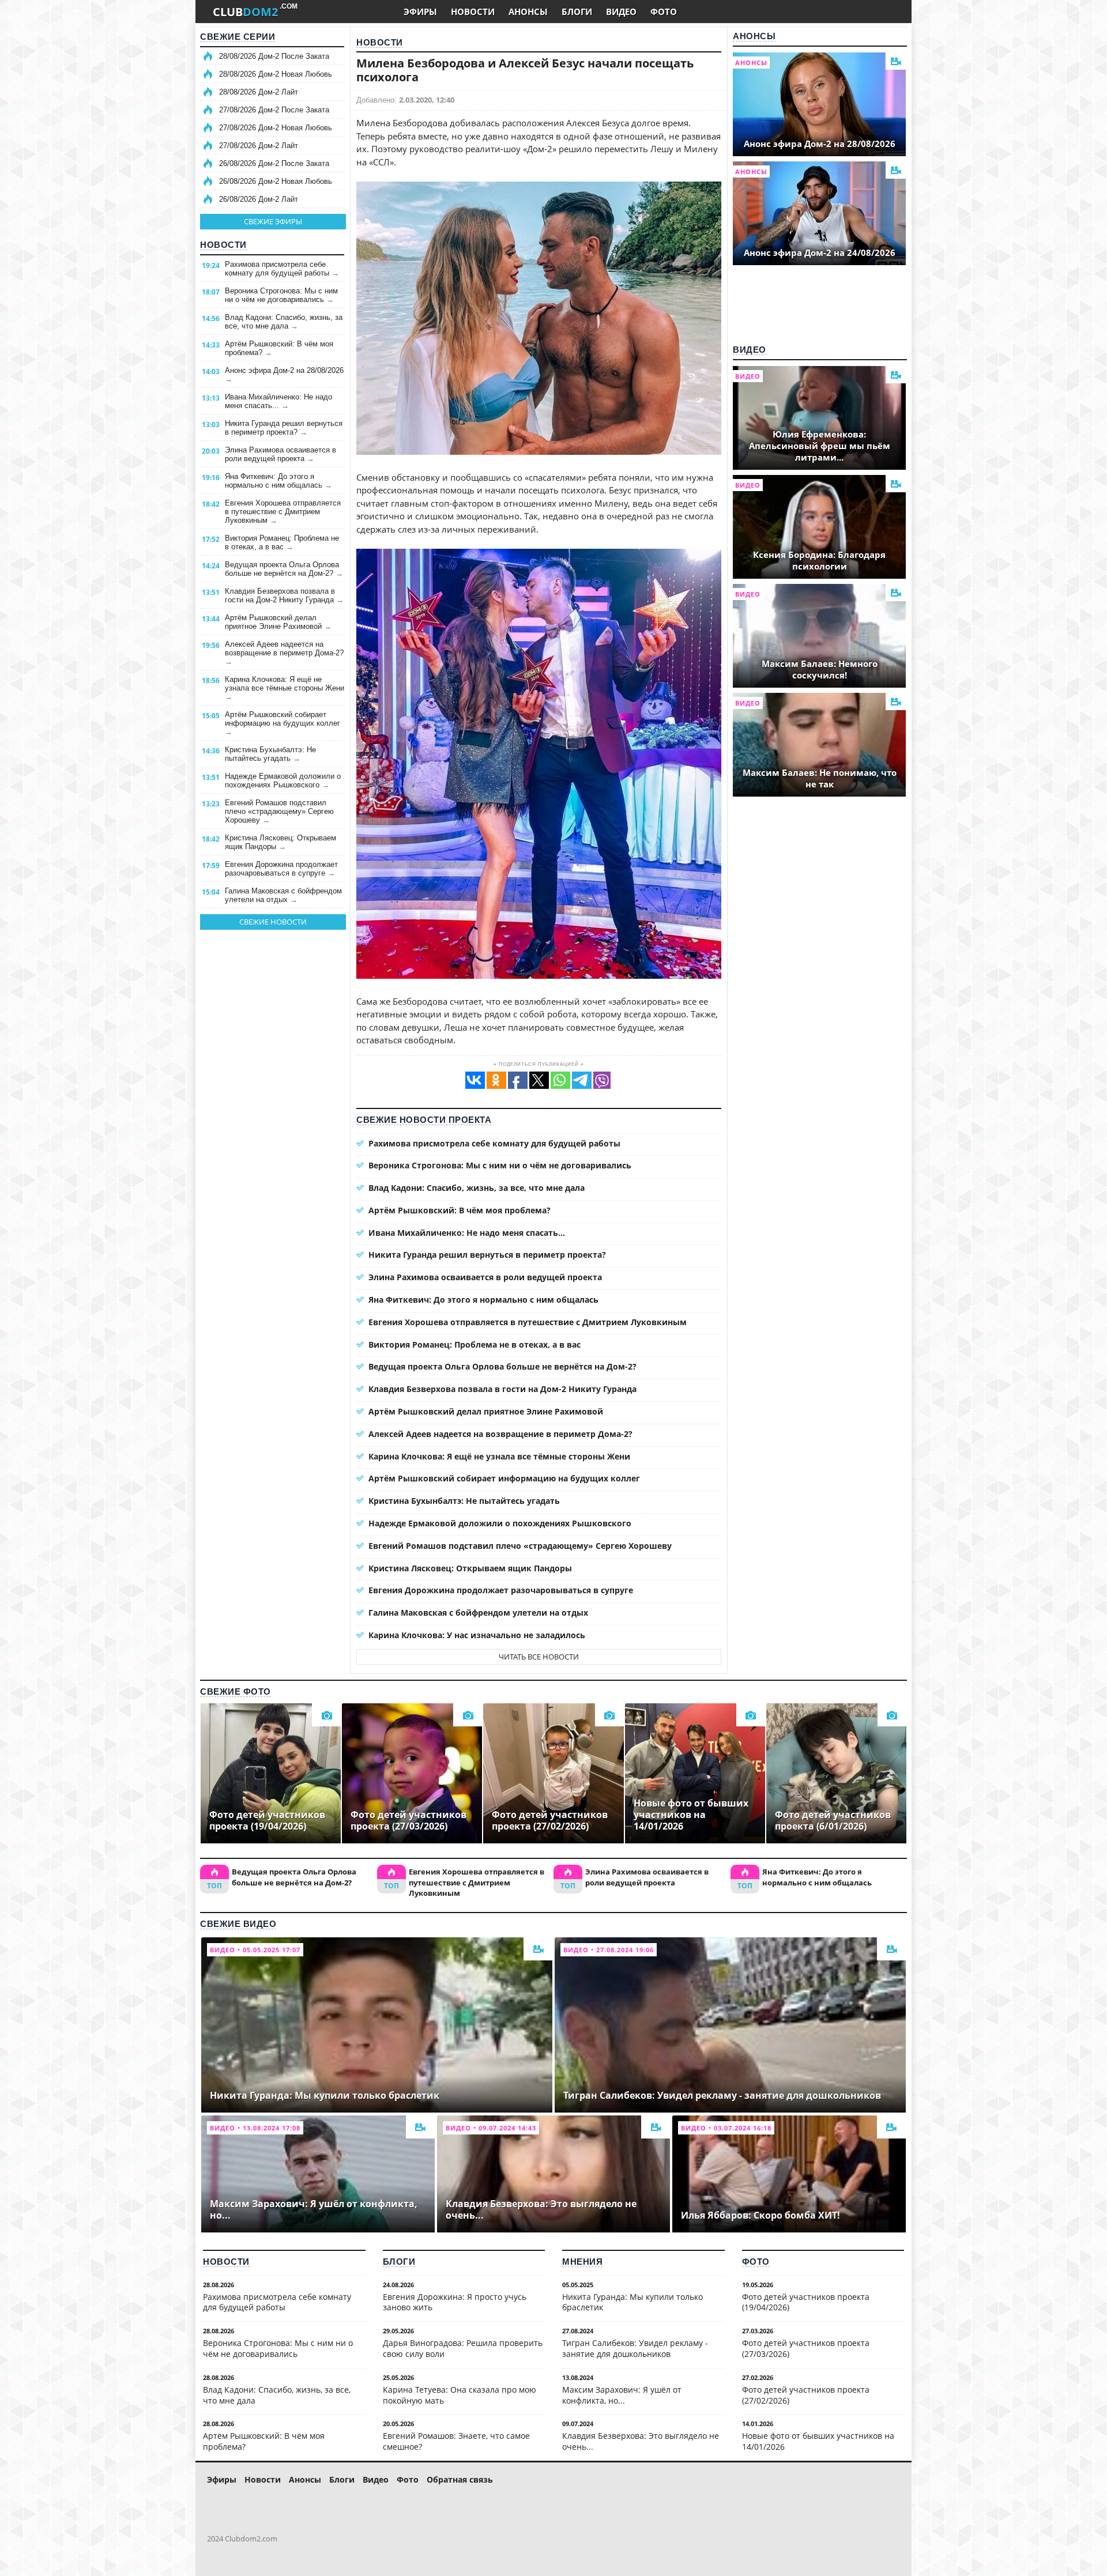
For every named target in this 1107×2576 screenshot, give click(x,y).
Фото (756, 2262)
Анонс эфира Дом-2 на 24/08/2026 (820, 252)
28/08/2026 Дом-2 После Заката (274, 56)
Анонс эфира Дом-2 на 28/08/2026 (284, 375)
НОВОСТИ (473, 12)
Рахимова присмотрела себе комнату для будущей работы (282, 269)
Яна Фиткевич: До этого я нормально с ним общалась (278, 481)
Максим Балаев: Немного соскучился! (820, 669)
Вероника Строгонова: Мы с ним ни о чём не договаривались (281, 295)
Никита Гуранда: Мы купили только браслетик (632, 2302)
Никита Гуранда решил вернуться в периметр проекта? (284, 428)
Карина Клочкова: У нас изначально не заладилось (477, 1635)
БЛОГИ (577, 12)
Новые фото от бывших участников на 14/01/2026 (818, 2441)
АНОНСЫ (528, 12)
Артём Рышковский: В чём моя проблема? (279, 348)
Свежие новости (273, 922)
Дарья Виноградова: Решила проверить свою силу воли (463, 2348)
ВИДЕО (621, 12)
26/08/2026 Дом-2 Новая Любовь (276, 181)
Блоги (399, 2262)
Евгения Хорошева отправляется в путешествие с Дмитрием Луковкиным (283, 512)
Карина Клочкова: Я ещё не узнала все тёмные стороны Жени (285, 688)
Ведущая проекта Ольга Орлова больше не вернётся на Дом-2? (284, 569)
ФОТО (664, 12)
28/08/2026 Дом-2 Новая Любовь (276, 74)
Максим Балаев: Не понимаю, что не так (820, 778)
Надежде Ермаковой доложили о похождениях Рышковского (283, 780)
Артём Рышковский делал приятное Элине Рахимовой (278, 622)
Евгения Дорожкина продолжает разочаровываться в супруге (281, 869)
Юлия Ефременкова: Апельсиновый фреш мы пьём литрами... (820, 446)
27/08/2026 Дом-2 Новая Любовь (276, 128)
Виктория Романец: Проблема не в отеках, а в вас (282, 542)
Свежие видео (238, 1924)
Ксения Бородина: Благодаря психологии (819, 560)
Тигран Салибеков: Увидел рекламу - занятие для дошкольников (635, 2348)
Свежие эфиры (273, 221)
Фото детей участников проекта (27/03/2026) (806, 2348)
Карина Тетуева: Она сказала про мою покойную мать (460, 2395)
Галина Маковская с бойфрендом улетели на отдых (283, 895)
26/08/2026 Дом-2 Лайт (259, 199)
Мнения (582, 2262)
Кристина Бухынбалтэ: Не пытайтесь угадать (270, 754)
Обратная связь (460, 2479)
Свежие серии (238, 37)
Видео (750, 350)
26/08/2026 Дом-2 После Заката (274, 163)
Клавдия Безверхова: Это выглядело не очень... (641, 2441)
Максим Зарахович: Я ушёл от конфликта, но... (622, 2395)
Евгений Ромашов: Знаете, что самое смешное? (456, 2441)
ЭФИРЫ (420, 12)
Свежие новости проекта (424, 1120)
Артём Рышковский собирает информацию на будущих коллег (283, 723)
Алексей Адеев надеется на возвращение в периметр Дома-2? (284, 653)
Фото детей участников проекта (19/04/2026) (806, 2302)
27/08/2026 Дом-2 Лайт (259, 146)
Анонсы (754, 36)
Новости (223, 245)
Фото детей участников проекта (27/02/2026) (806, 2395)
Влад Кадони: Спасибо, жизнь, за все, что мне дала (284, 322)
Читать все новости (539, 1657)
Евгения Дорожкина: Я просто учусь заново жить (455, 2302)
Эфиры (222, 2479)
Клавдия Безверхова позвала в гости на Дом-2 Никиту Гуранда (284, 595)
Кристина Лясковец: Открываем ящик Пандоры (280, 842)
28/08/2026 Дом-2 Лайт (259, 92)
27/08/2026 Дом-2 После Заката (274, 110)
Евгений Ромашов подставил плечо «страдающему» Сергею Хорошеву (279, 811)
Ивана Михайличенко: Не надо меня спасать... (278, 401)
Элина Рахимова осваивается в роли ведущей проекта (280, 454)
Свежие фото (236, 1691)
